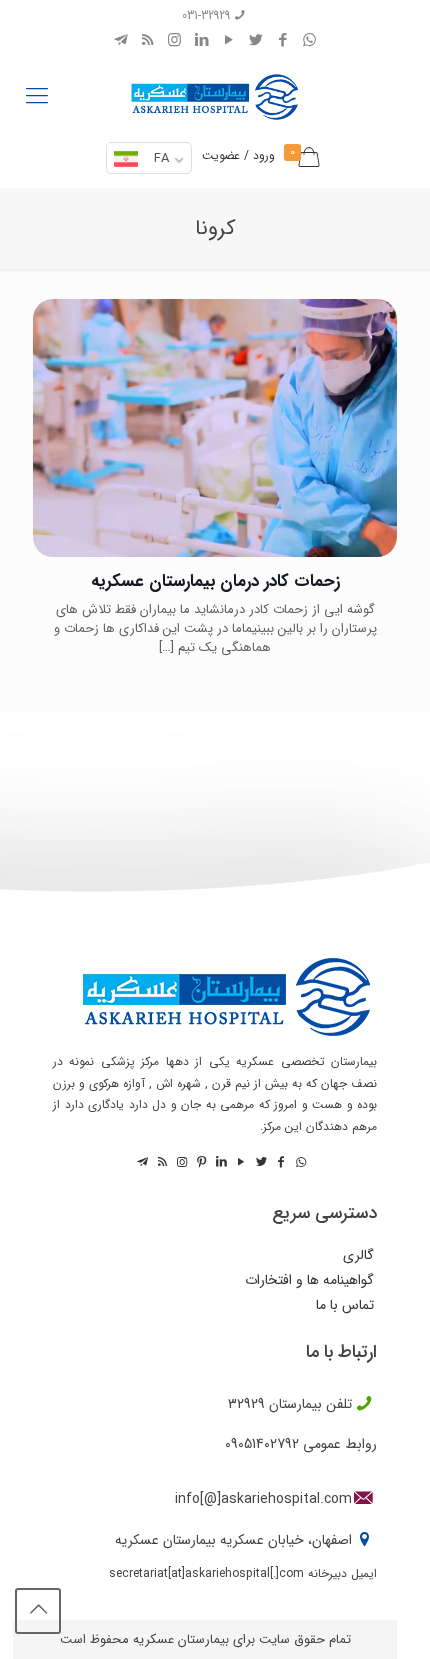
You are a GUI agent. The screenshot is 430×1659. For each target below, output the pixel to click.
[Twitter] (255, 41)
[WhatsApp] (309, 41)
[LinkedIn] (201, 41)
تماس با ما (345, 1305)
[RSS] (147, 41)
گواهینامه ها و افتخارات (309, 1280)
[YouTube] (228, 41)
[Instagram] (174, 41)
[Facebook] (282, 41)
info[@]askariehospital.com (263, 1499)
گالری (358, 1255)
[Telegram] (120, 41)
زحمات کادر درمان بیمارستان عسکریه (215, 581)
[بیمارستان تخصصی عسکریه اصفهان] (215, 92)
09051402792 (262, 1444)
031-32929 (206, 15)
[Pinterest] (200, 1162)
